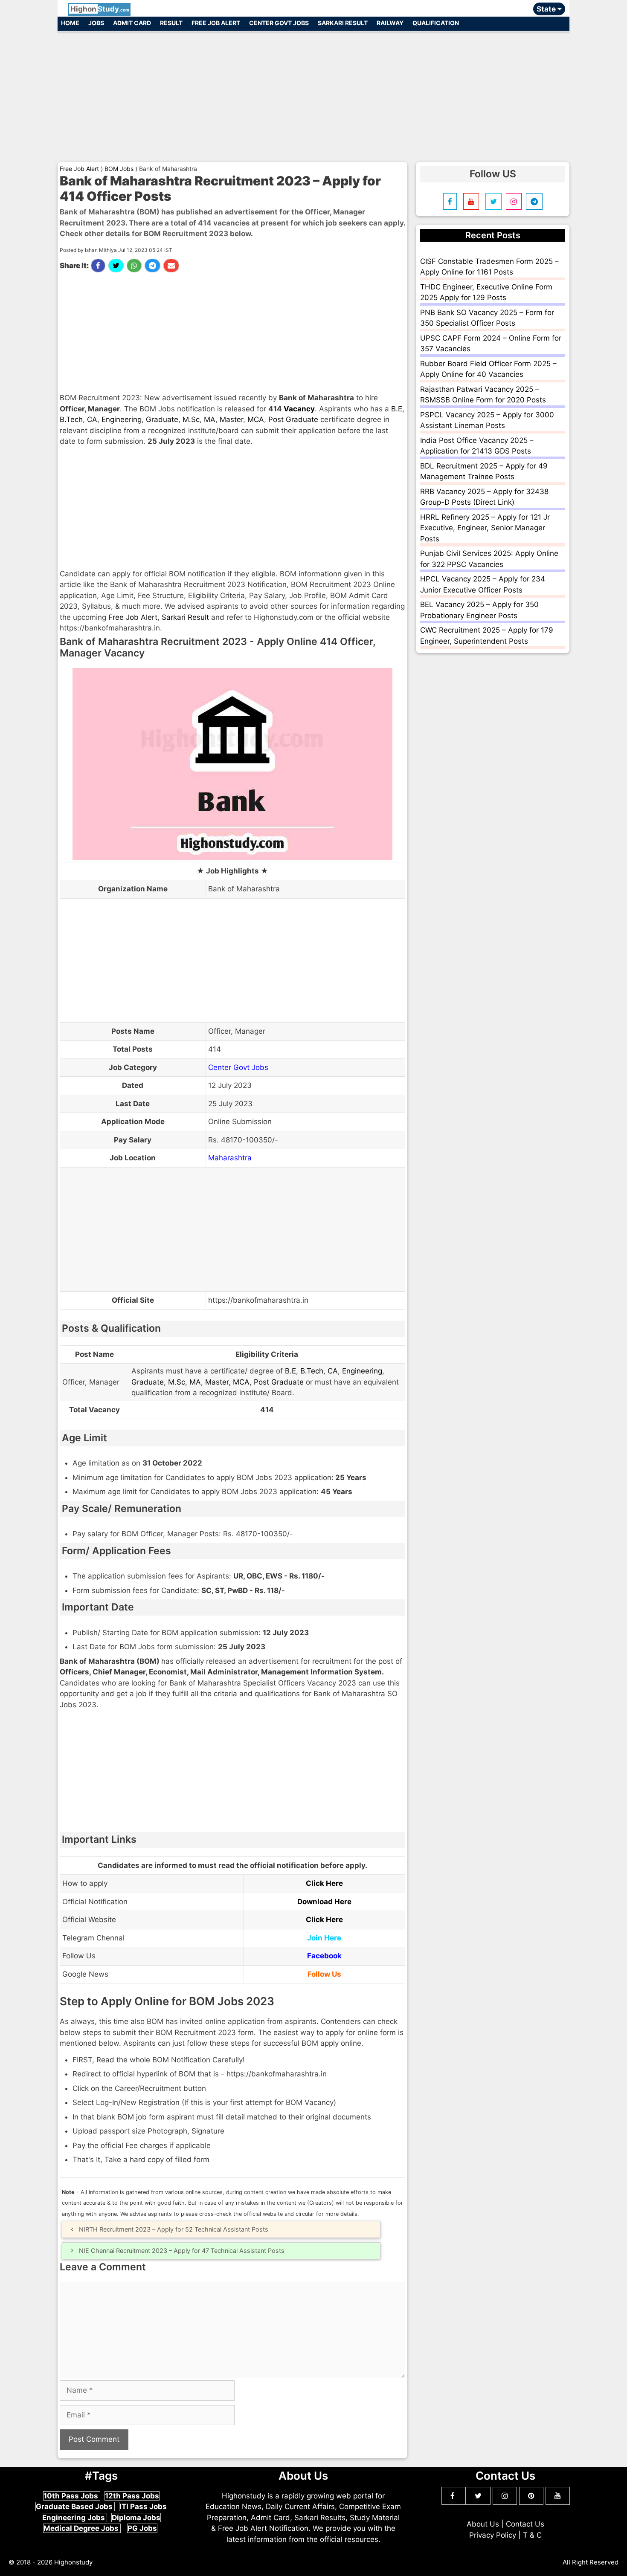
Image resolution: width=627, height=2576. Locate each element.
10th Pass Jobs (72, 2496)
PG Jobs (142, 2528)
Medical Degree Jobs (82, 2528)
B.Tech (71, 419)
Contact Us (525, 2524)
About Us (483, 2524)
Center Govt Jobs (279, 23)
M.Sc (191, 419)
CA (92, 419)
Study (100, 9)
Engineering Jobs (74, 2518)
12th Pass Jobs (132, 2496)
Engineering (122, 419)
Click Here (324, 1883)
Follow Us (324, 1974)
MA (210, 419)
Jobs (96, 23)
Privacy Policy (493, 2535)
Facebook (324, 1956)
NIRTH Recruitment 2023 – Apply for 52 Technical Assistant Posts (174, 2229)
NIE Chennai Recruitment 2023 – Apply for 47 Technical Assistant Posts (182, 2251)
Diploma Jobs (136, 2518)
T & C (532, 2535)
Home (70, 23)
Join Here (324, 1938)
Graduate (162, 419)
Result (171, 23)
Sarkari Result (343, 23)
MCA (256, 419)
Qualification (436, 23)
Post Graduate (293, 419)
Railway (390, 23)
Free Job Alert (216, 23)
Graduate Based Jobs (75, 2507)
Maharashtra (230, 1158)
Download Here (324, 1902)
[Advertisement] (313, 93)
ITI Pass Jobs (143, 2507)
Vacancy (299, 409)
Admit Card (132, 23)
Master (231, 419)
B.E (397, 409)
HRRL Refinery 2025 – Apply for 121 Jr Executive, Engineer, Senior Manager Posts (485, 528)
